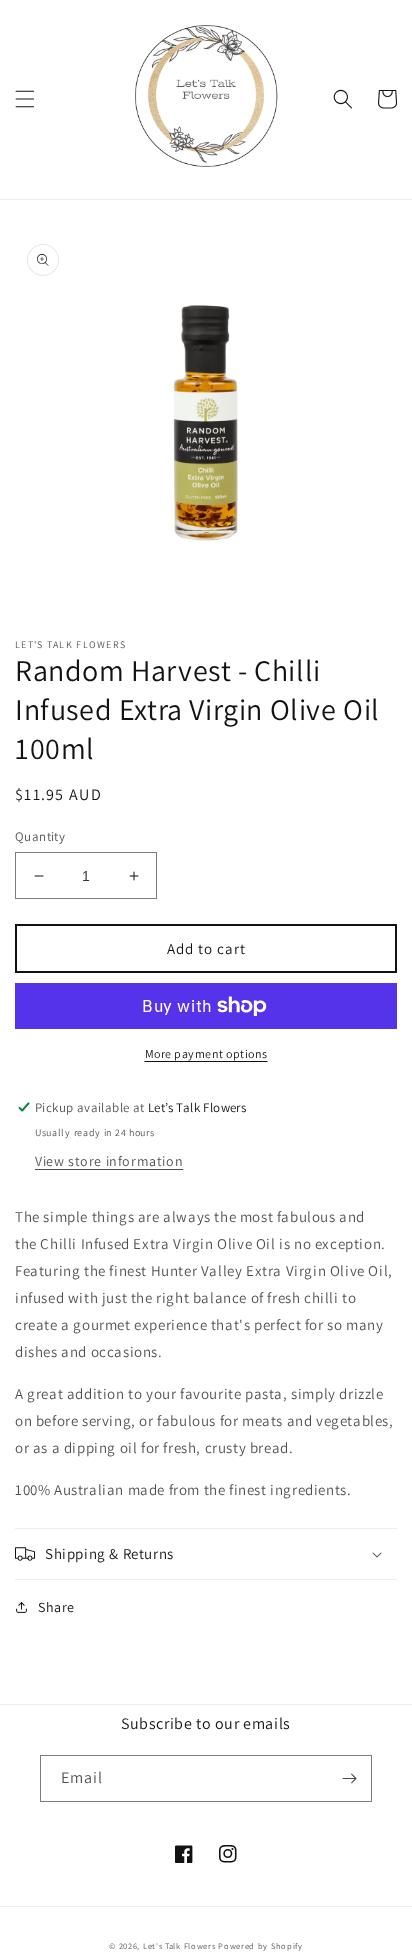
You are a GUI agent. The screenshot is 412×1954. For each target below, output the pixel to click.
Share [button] (56, 1607)
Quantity (40, 836)
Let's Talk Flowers (179, 1945)
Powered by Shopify (260, 1945)
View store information (109, 1161)
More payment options (206, 1053)
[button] (25, 99)
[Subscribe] (349, 1778)
